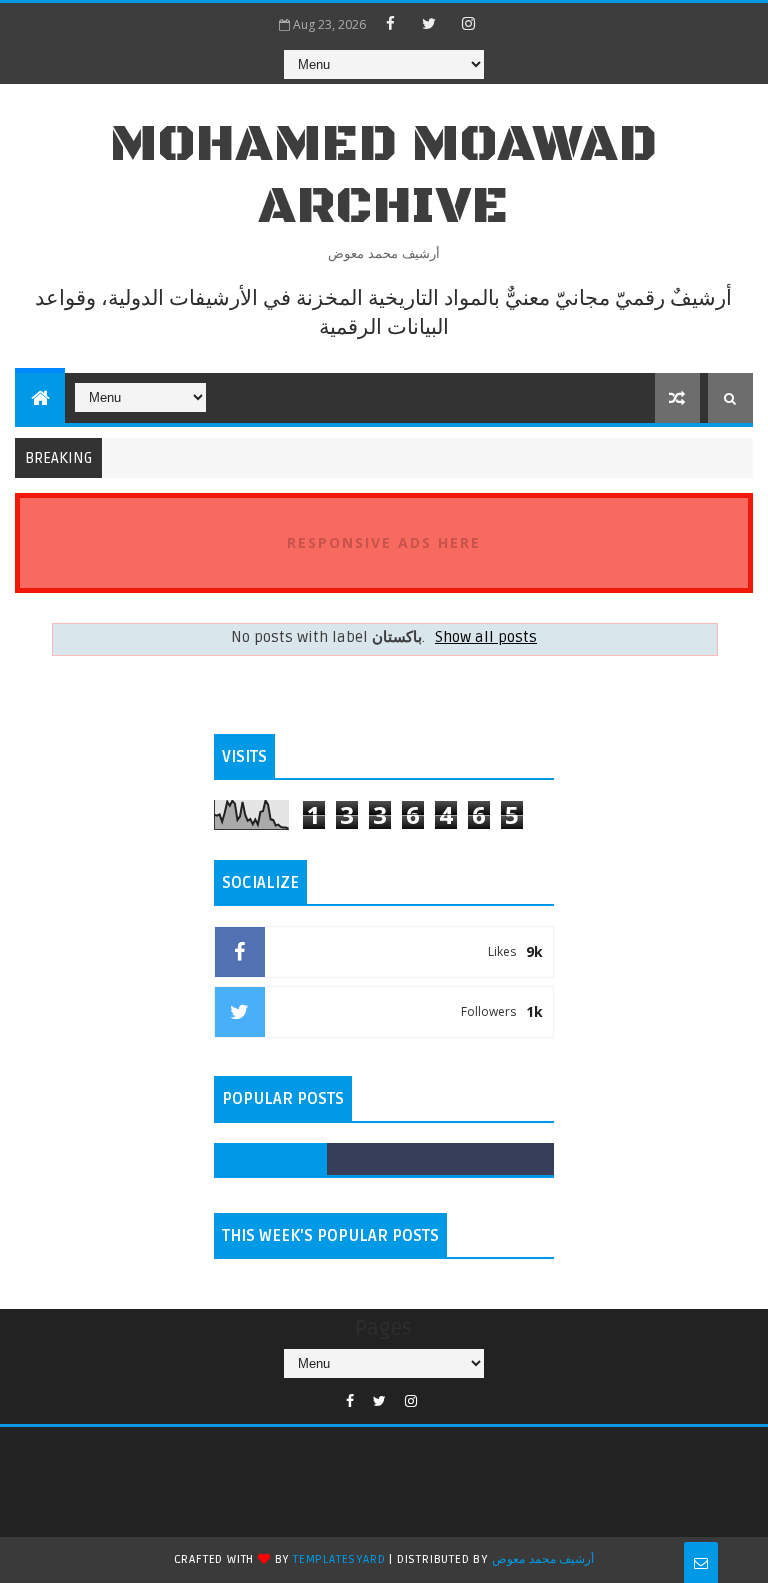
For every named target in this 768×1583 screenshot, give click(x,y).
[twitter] (429, 23)
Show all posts (486, 637)
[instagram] (468, 23)
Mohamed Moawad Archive (384, 175)
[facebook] (390, 23)
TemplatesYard (339, 1559)
